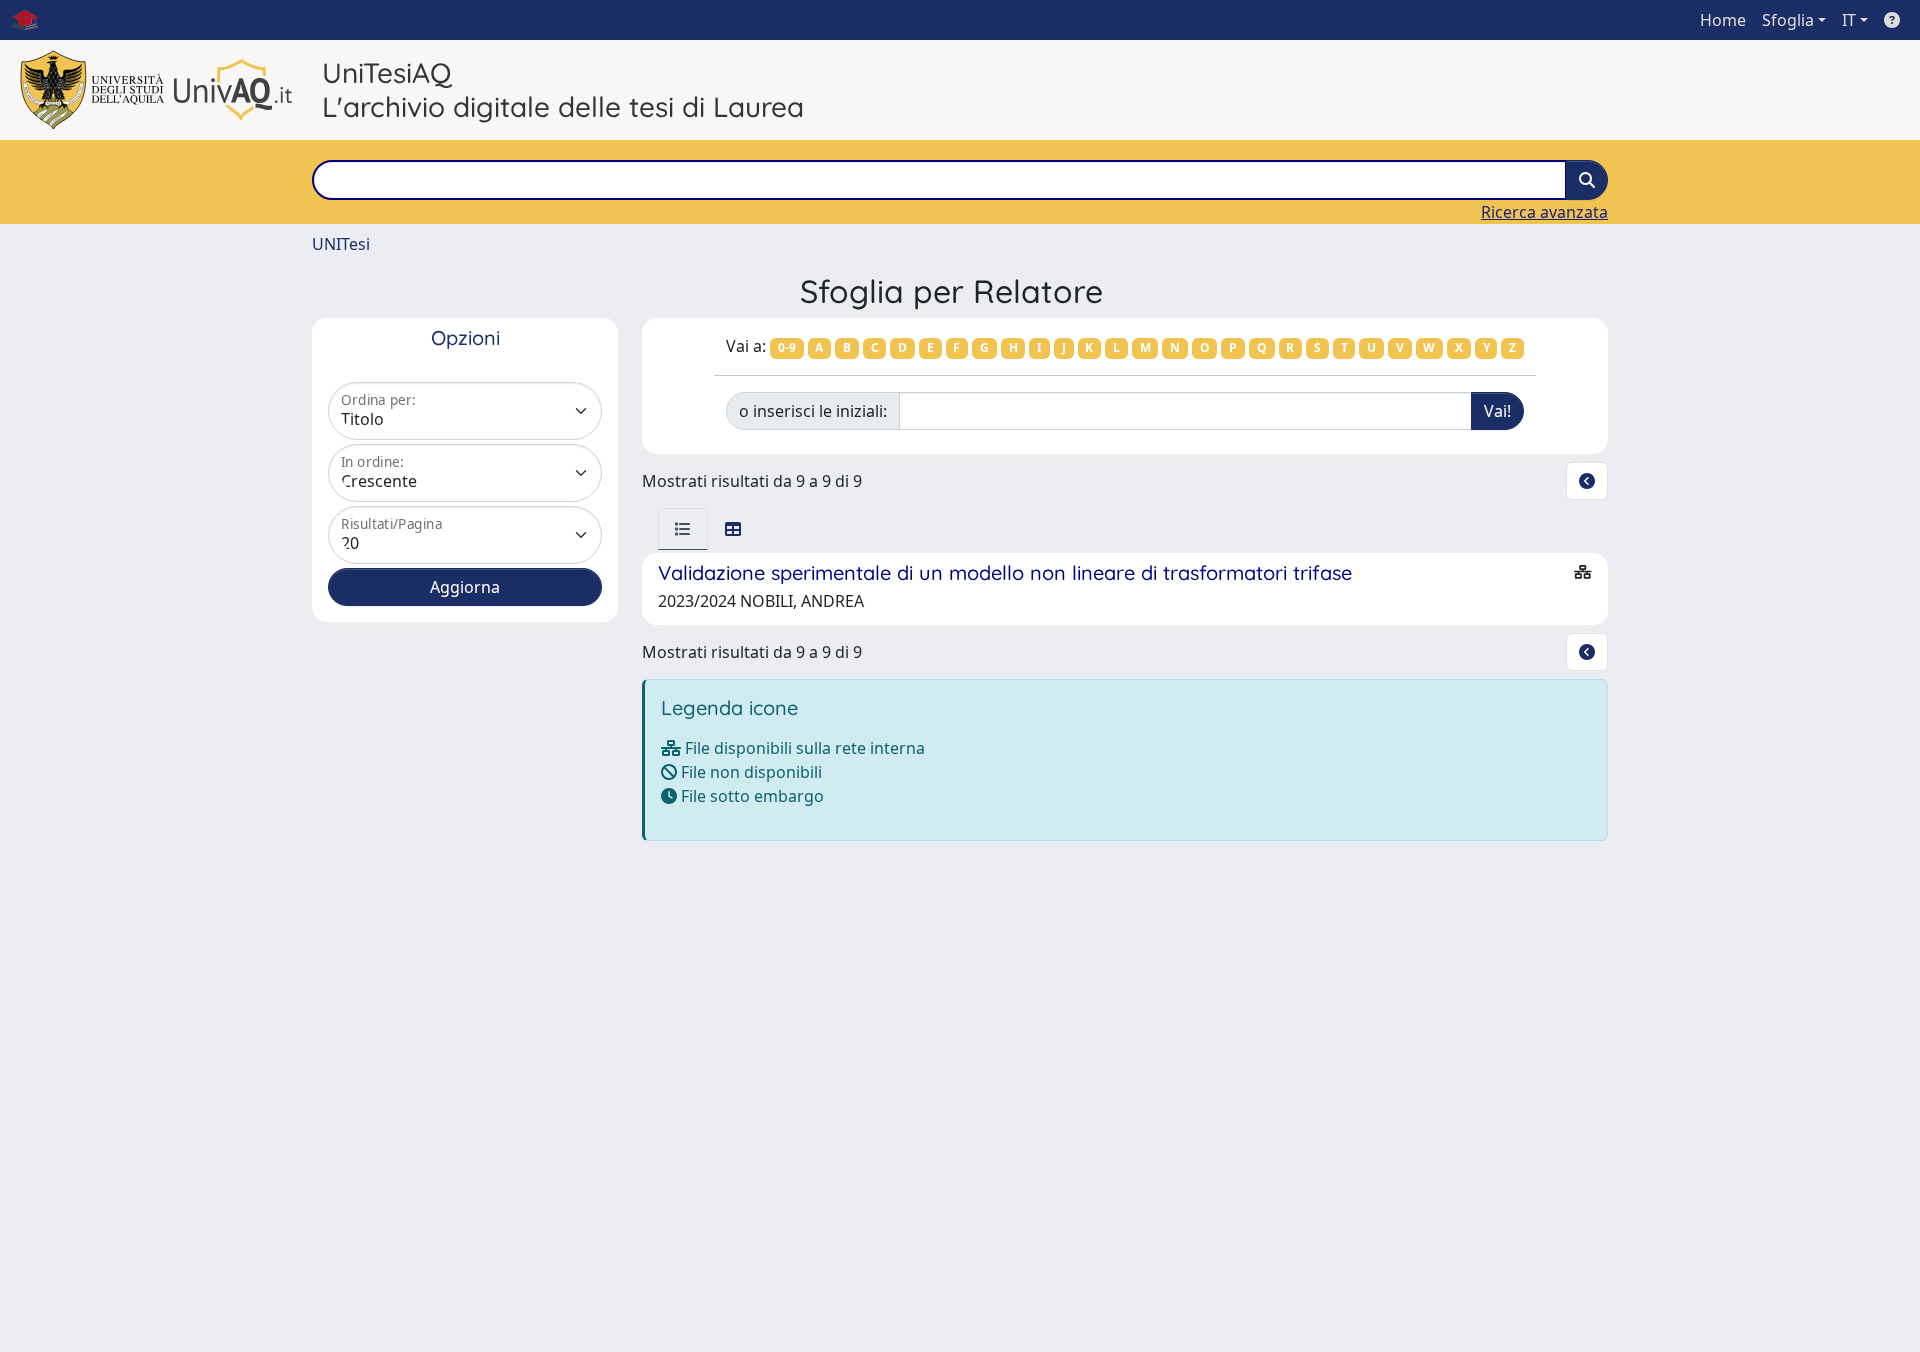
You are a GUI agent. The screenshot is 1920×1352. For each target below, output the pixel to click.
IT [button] (1849, 20)
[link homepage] (33, 20)
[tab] (683, 529)
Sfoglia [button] (1788, 20)
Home (1723, 20)
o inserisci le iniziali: (813, 411)
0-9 (787, 347)
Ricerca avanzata (1544, 212)
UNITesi (341, 244)
